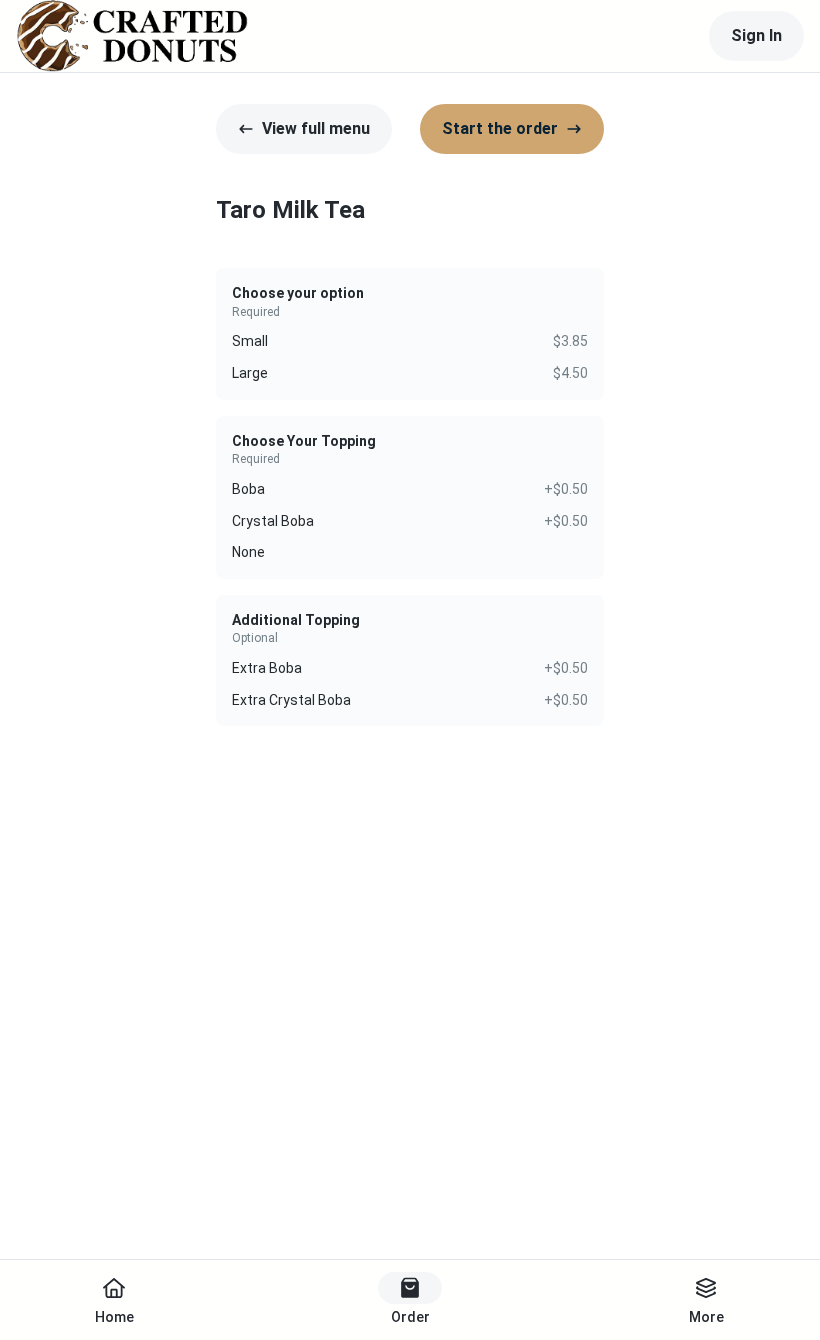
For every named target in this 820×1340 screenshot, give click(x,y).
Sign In (756, 35)
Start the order (500, 128)
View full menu (316, 128)
